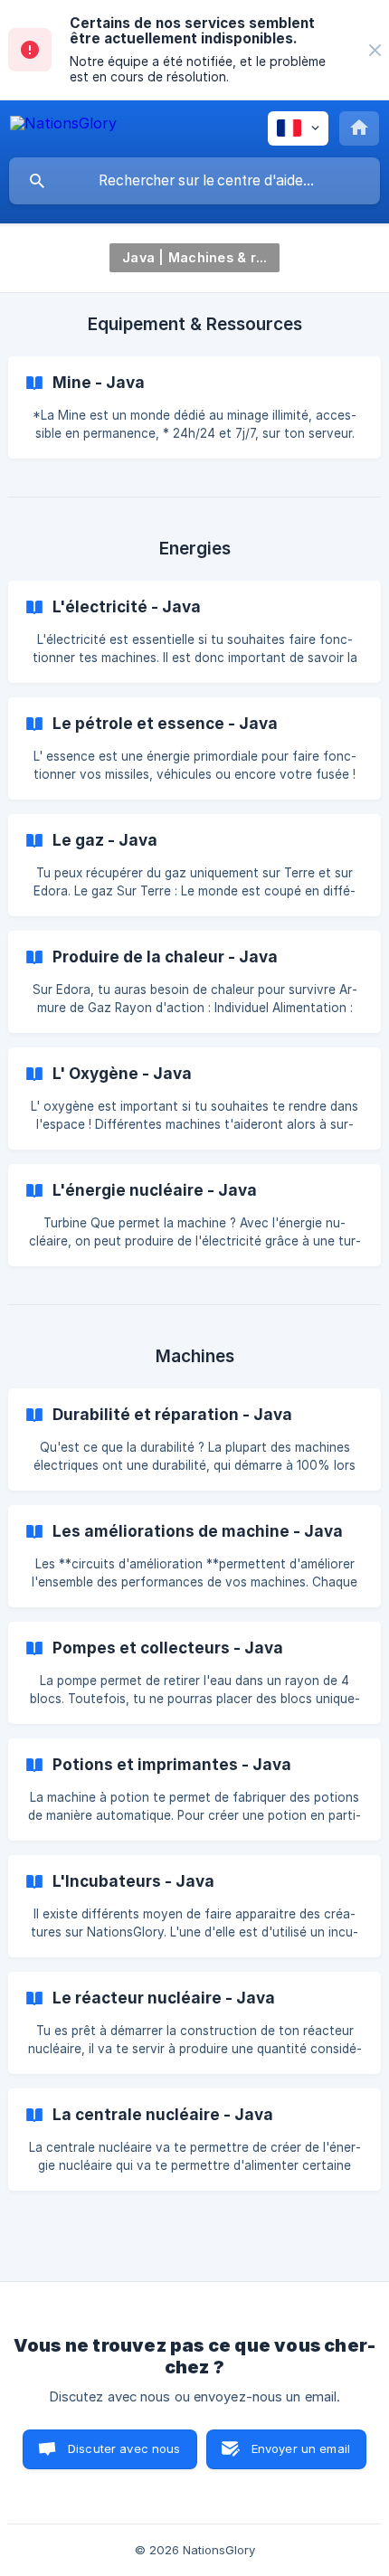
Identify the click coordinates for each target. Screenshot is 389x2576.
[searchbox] (194, 181)
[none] (375, 50)
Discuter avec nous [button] (124, 2448)
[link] (194, 407)
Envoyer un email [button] (301, 2448)
